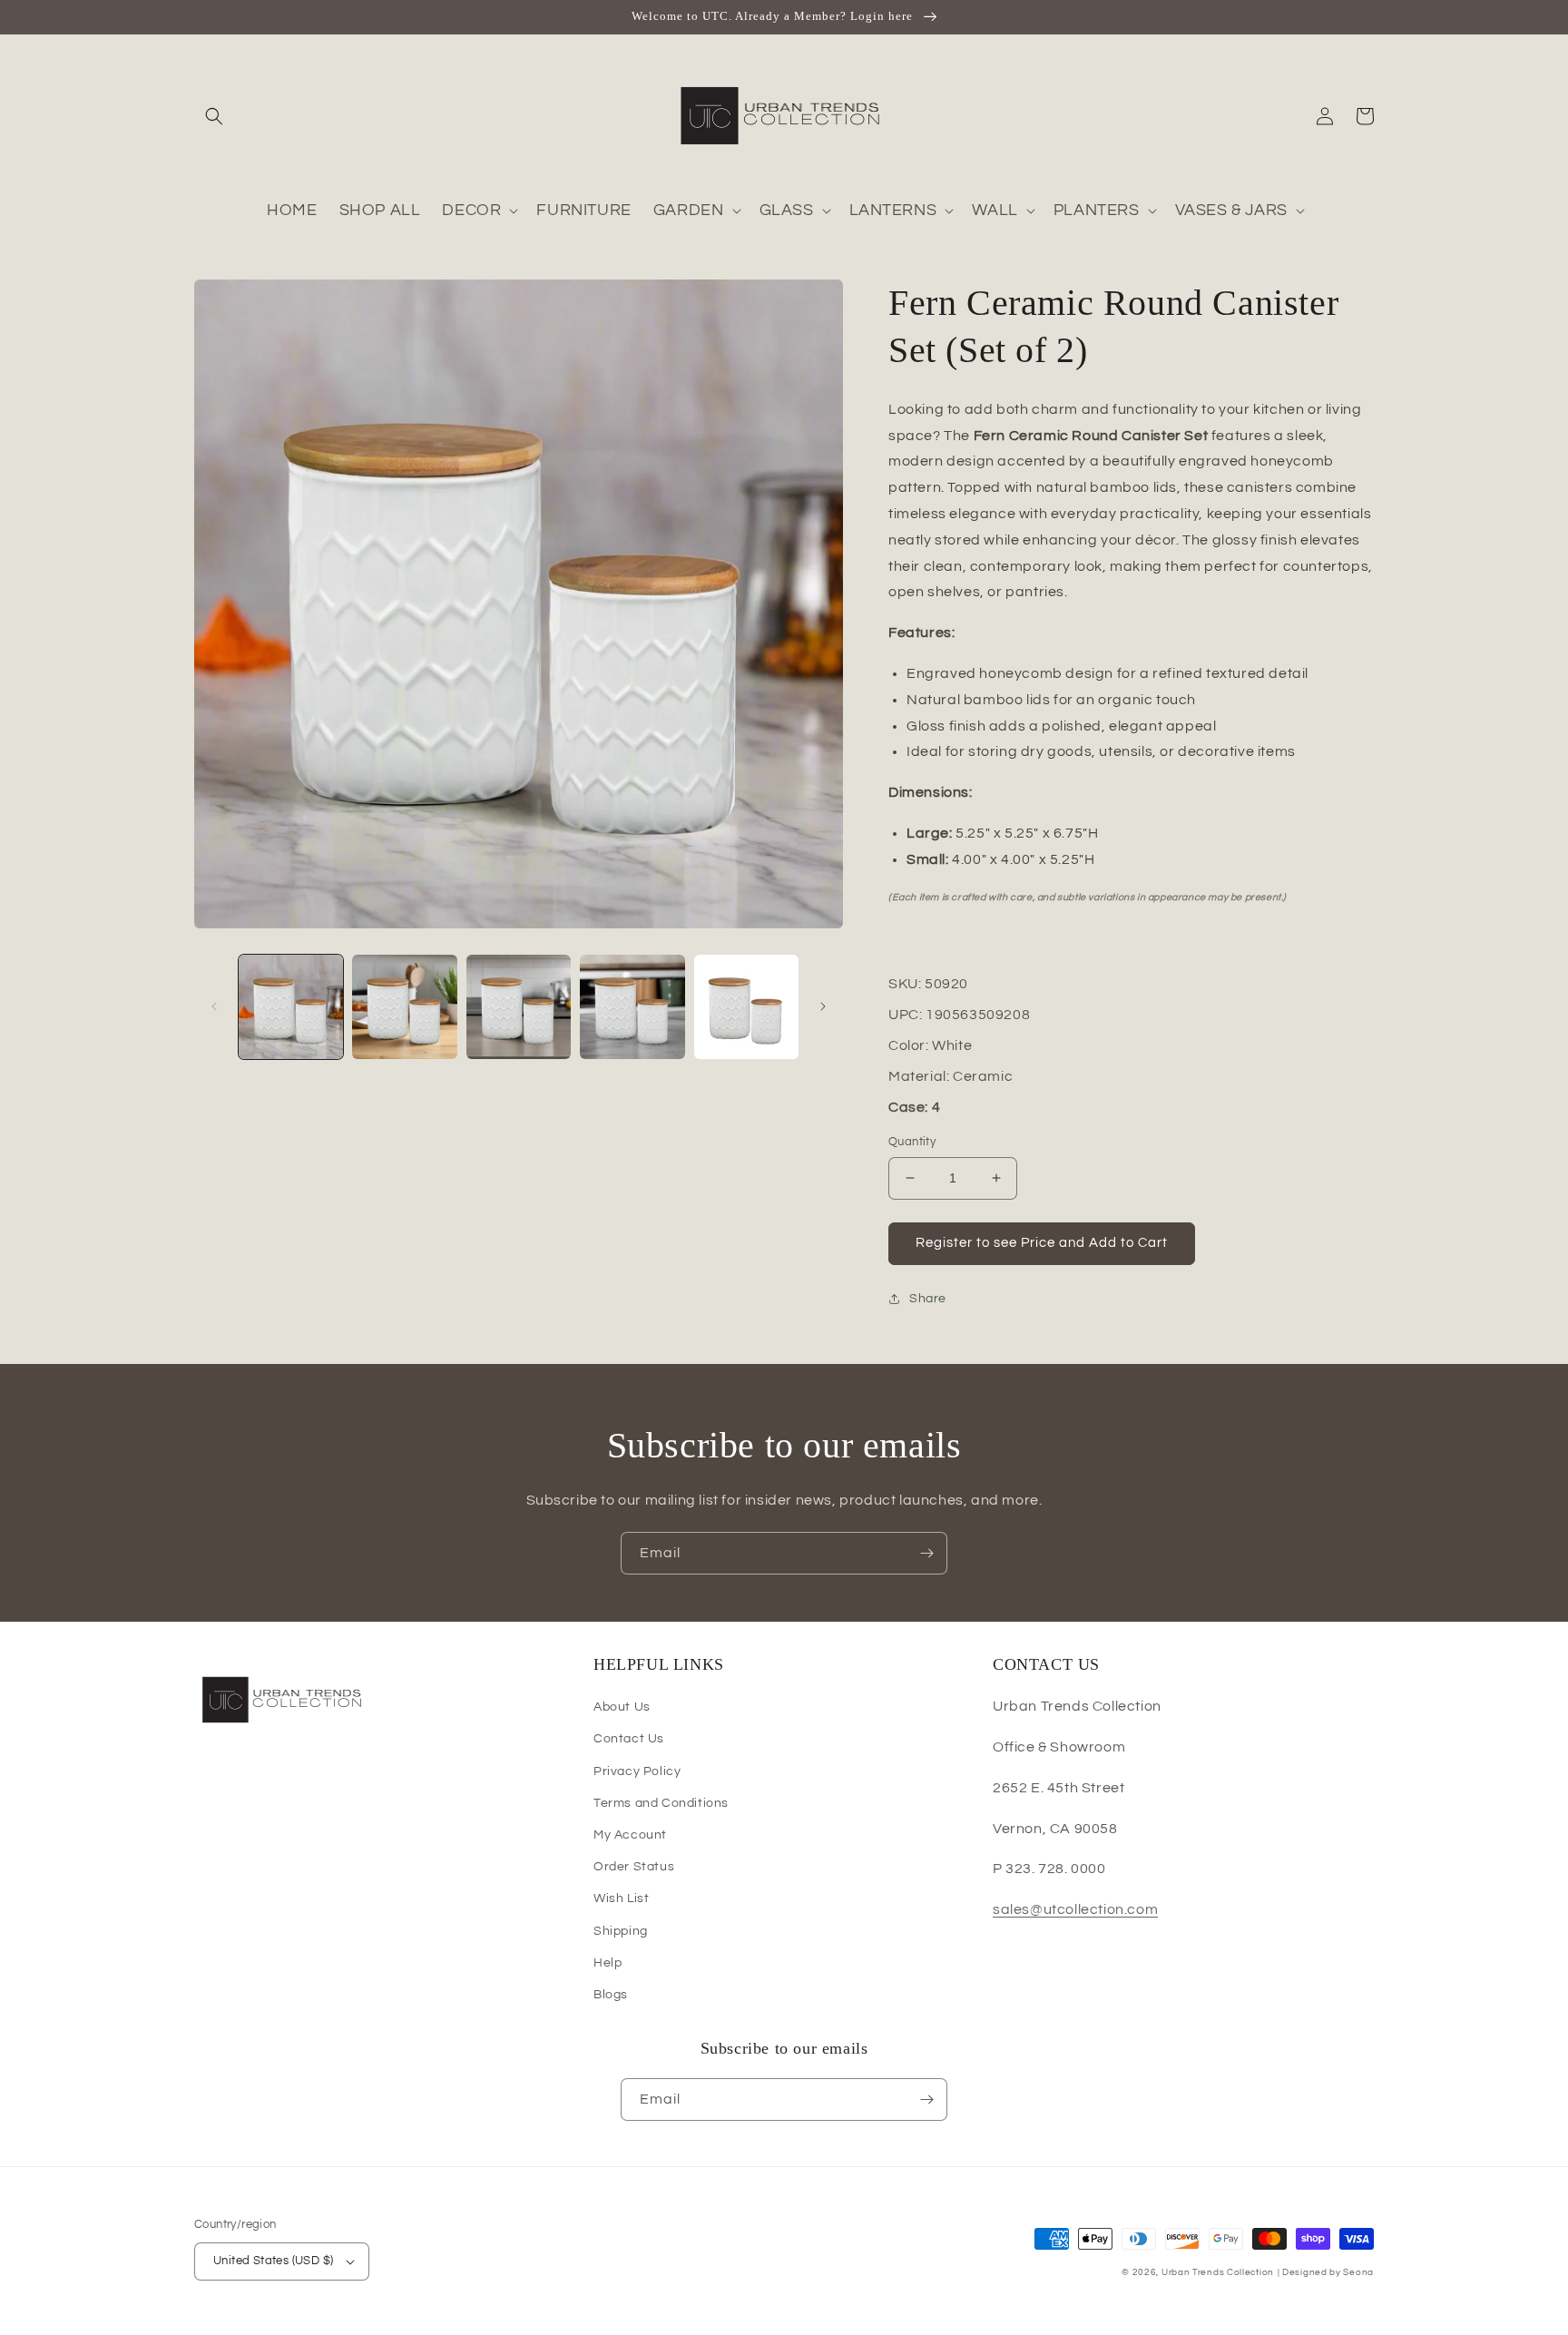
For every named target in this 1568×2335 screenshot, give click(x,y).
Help (608, 1963)
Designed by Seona (1328, 2272)
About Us (622, 1707)
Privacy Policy (637, 1771)
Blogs (611, 1995)
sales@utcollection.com (1075, 1909)
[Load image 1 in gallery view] (291, 1007)
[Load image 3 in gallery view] (519, 1007)
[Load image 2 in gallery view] (404, 1007)
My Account (630, 1835)
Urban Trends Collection (1218, 2272)
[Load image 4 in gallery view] (632, 1007)
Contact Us (629, 1739)
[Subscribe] (926, 1553)
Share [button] (928, 1299)
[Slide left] (214, 1006)
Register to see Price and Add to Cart (1042, 1243)
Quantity (912, 1142)
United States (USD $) (273, 2261)
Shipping (621, 1931)
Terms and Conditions (661, 1803)
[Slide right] (823, 1006)
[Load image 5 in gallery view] (746, 1007)
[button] (214, 116)
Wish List (621, 1898)
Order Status (634, 1867)
